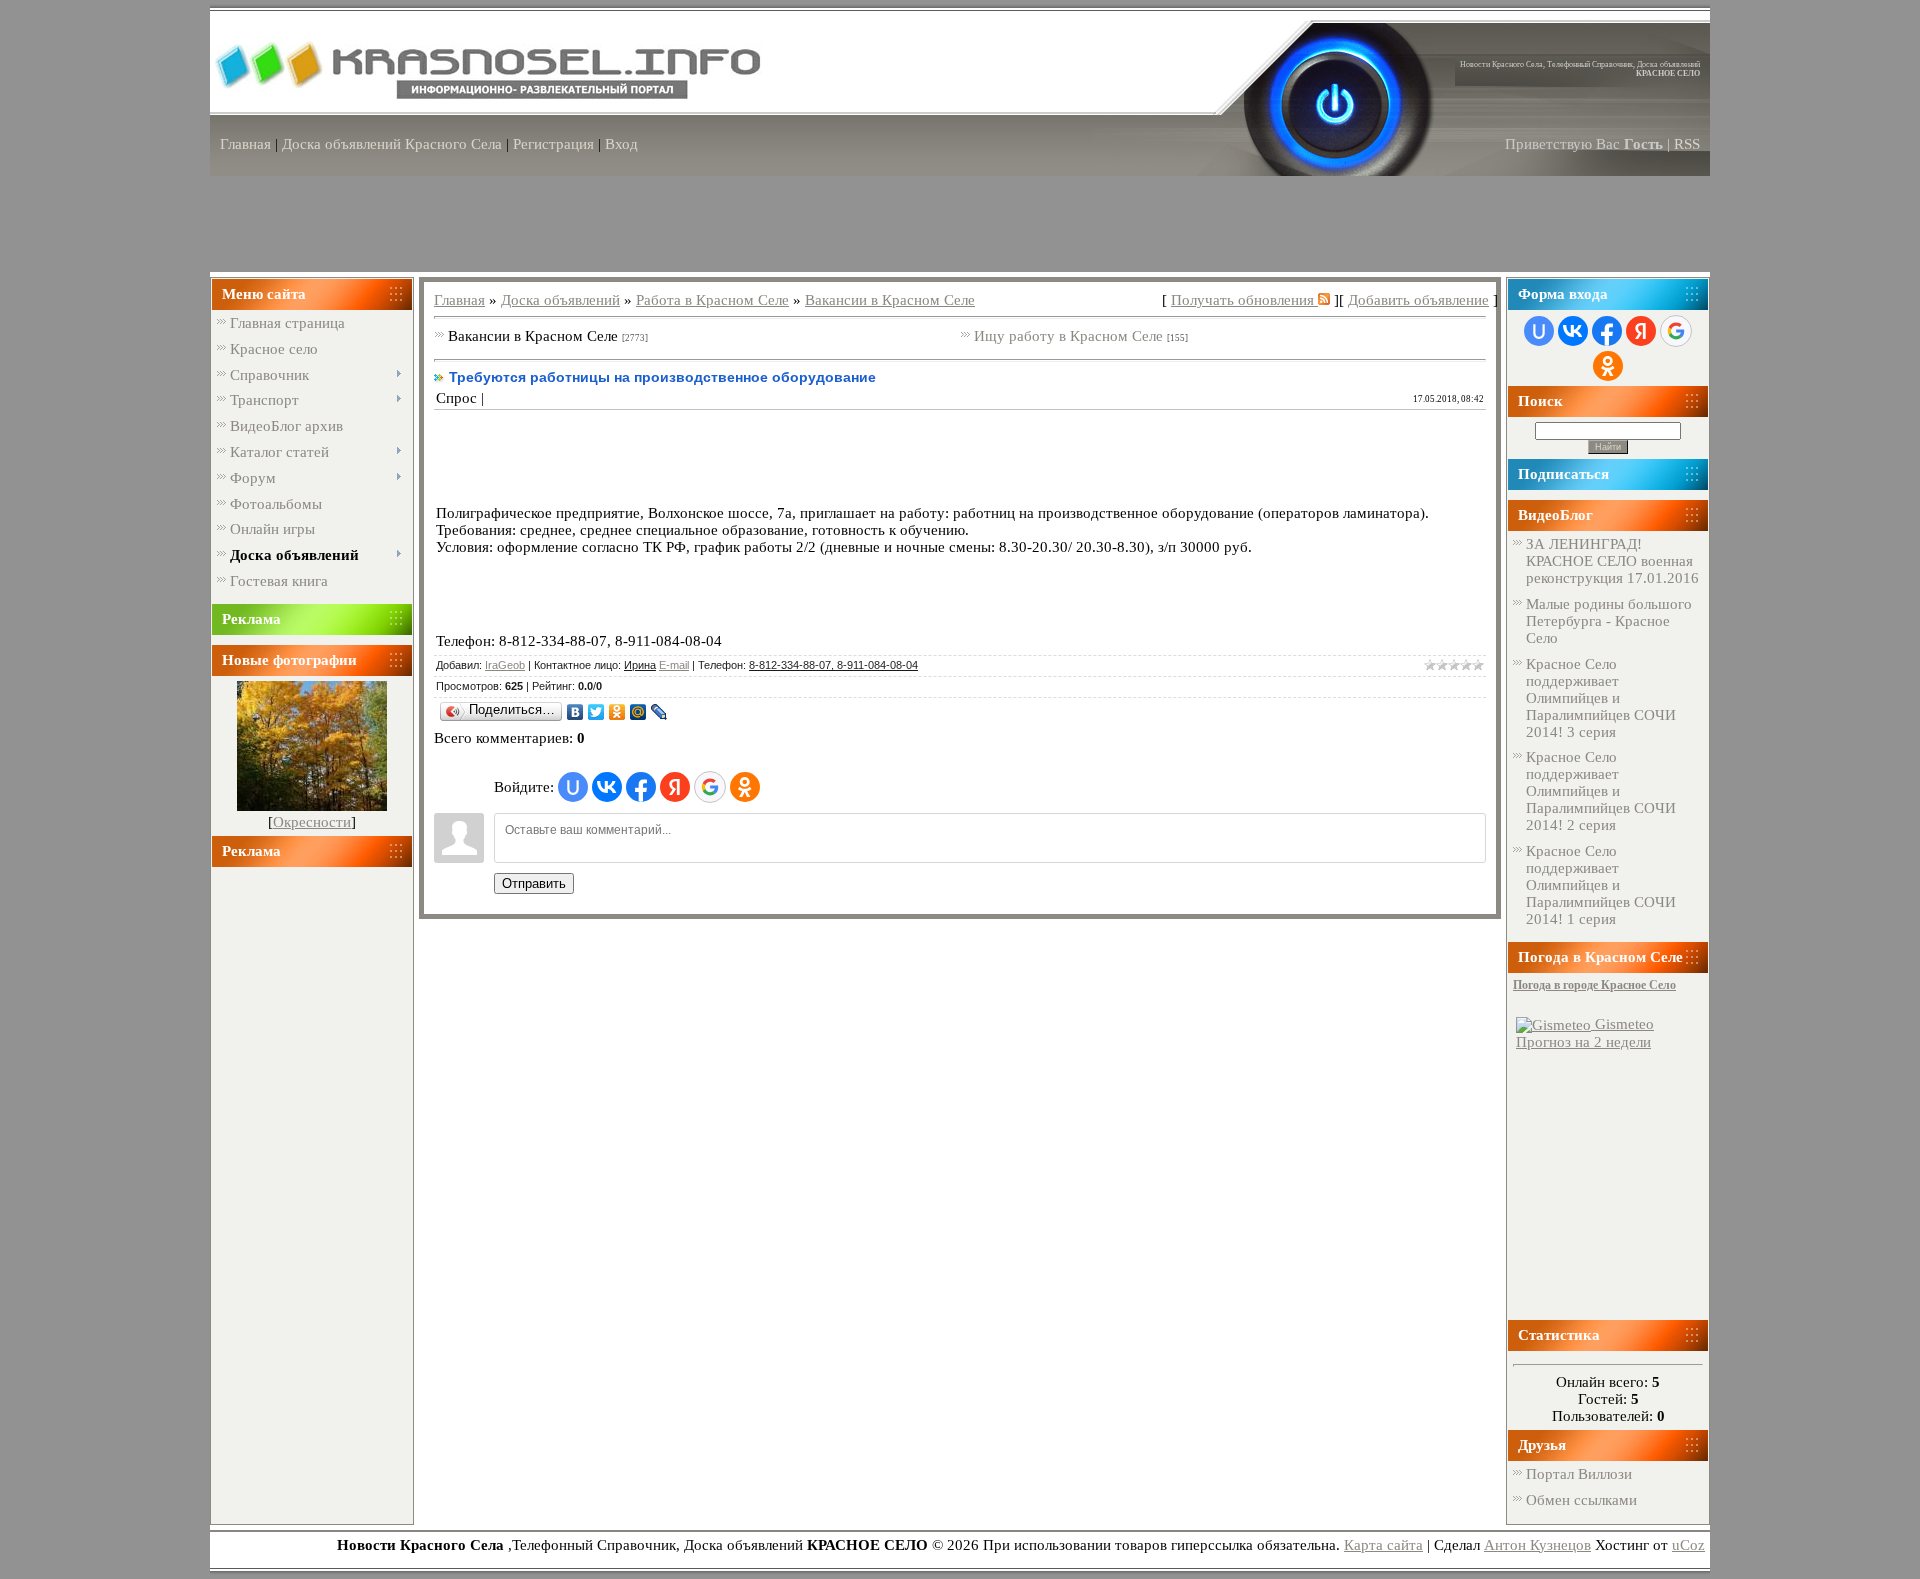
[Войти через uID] (573, 787)
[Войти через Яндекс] (675, 787)
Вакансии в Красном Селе (890, 300)
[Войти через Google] (710, 787)
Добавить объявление (1418, 300)
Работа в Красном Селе (712, 300)
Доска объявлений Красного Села (392, 144)
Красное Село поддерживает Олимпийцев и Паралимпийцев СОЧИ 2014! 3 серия (1601, 698)
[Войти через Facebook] (641, 787)
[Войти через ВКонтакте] (607, 787)
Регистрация (553, 144)
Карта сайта (1383, 1545)
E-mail (674, 665)
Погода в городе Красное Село (1594, 985)
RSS (1687, 144)
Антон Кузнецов (1537, 1545)
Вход (621, 144)
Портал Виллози (1579, 1474)
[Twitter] (596, 712)
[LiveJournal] (659, 712)
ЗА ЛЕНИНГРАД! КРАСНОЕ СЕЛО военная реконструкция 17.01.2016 (1612, 561)
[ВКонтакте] (575, 712)
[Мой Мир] (638, 712)
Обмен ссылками (1581, 1500)
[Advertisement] (312, 1187)
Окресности (312, 822)
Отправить (534, 883)
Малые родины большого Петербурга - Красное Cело (1609, 621)
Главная (245, 144)
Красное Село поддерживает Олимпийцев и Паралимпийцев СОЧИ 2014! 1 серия (1601, 885)
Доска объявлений (560, 300)
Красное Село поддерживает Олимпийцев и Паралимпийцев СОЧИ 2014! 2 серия (1601, 791)
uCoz (1688, 1545)
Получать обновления (1244, 300)
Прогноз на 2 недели (1583, 1042)
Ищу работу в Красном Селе (1068, 336)
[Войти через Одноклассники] (745, 787)
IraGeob (505, 665)
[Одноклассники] (617, 712)
